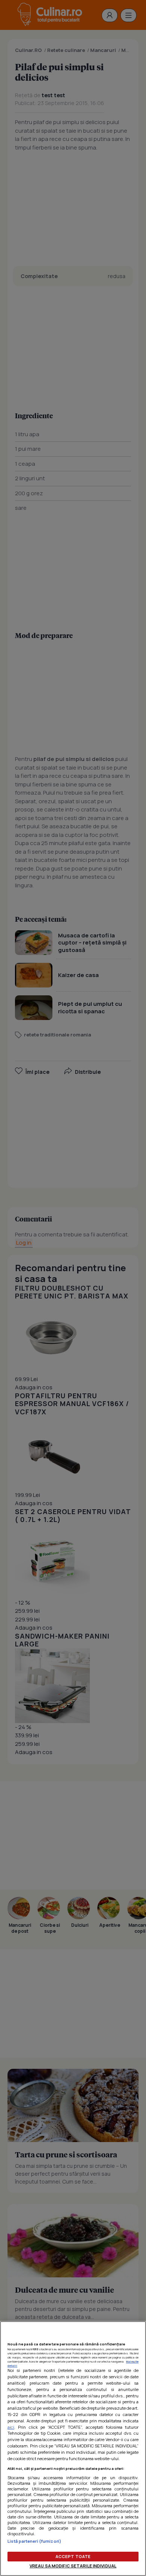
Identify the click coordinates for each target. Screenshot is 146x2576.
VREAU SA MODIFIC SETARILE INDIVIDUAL (73, 2566)
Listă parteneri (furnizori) (34, 2541)
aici (11, 2427)
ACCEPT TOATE (73, 2556)
